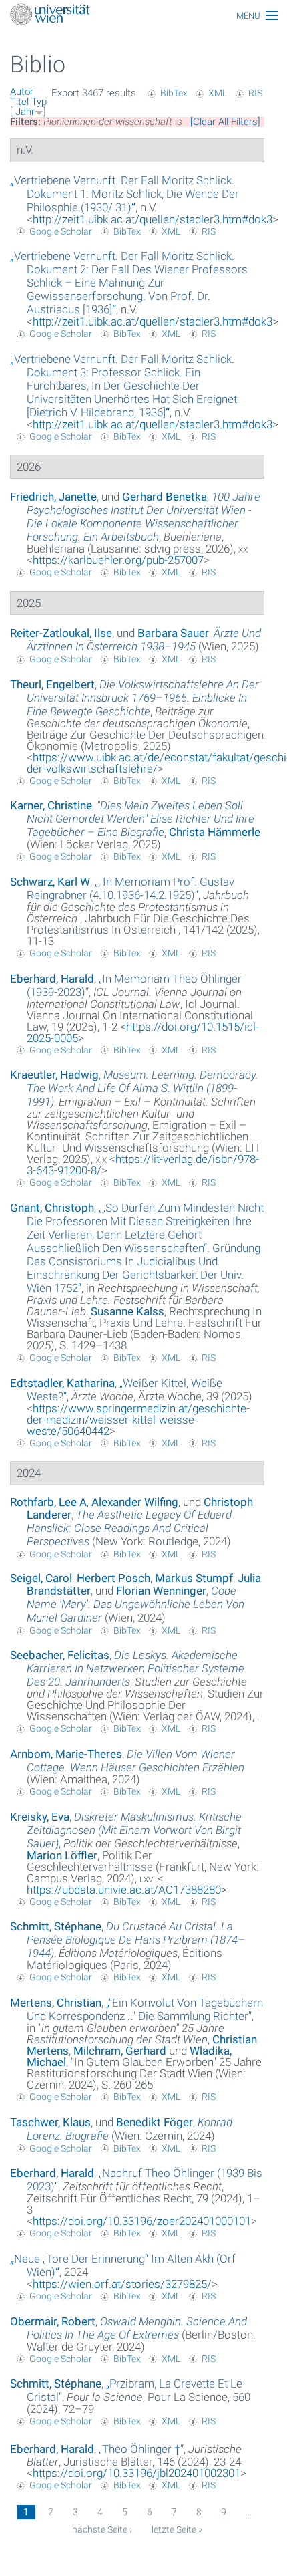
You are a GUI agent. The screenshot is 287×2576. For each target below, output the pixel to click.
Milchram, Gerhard (120, 2051)
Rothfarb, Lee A (48, 1502)
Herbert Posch (113, 1578)
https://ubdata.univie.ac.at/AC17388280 (124, 1890)
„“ (124, 194)
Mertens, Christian (56, 2003)
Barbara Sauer (173, 633)
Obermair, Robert (53, 2321)
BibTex (174, 93)
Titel (19, 102)
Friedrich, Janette (53, 497)
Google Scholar (61, 231)
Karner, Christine (51, 805)
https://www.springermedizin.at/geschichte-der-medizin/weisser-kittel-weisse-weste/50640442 (138, 1420)
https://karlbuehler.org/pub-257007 (118, 560)
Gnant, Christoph (52, 1208)
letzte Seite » (177, 2529)
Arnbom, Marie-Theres (66, 1754)
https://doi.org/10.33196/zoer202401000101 (142, 2221)
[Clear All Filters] (225, 122)
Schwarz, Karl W (50, 882)
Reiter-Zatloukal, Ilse (61, 633)
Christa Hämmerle (215, 832)
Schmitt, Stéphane (56, 1926)
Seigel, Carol (41, 1578)
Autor (22, 92)
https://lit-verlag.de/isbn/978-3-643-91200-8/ (143, 1165)
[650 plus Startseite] (143, 16)
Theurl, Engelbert (52, 684)
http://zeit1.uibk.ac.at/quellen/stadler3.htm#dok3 (153, 219)
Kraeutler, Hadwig (54, 1075)
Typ (39, 102)
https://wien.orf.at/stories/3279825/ (122, 2284)
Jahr (25, 112)
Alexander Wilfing (135, 1502)
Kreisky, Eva (40, 1817)
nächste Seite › (102, 2529)
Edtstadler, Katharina (62, 1383)
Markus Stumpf (194, 1578)
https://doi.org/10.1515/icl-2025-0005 (143, 1032)
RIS (255, 93)
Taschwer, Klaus (50, 2122)
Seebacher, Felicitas (60, 1655)
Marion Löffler (62, 1855)
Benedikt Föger (155, 2122)
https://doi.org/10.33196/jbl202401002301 (136, 2473)
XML (218, 93)
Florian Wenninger (161, 1591)
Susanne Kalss (127, 1311)
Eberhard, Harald (52, 979)
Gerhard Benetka (165, 497)
